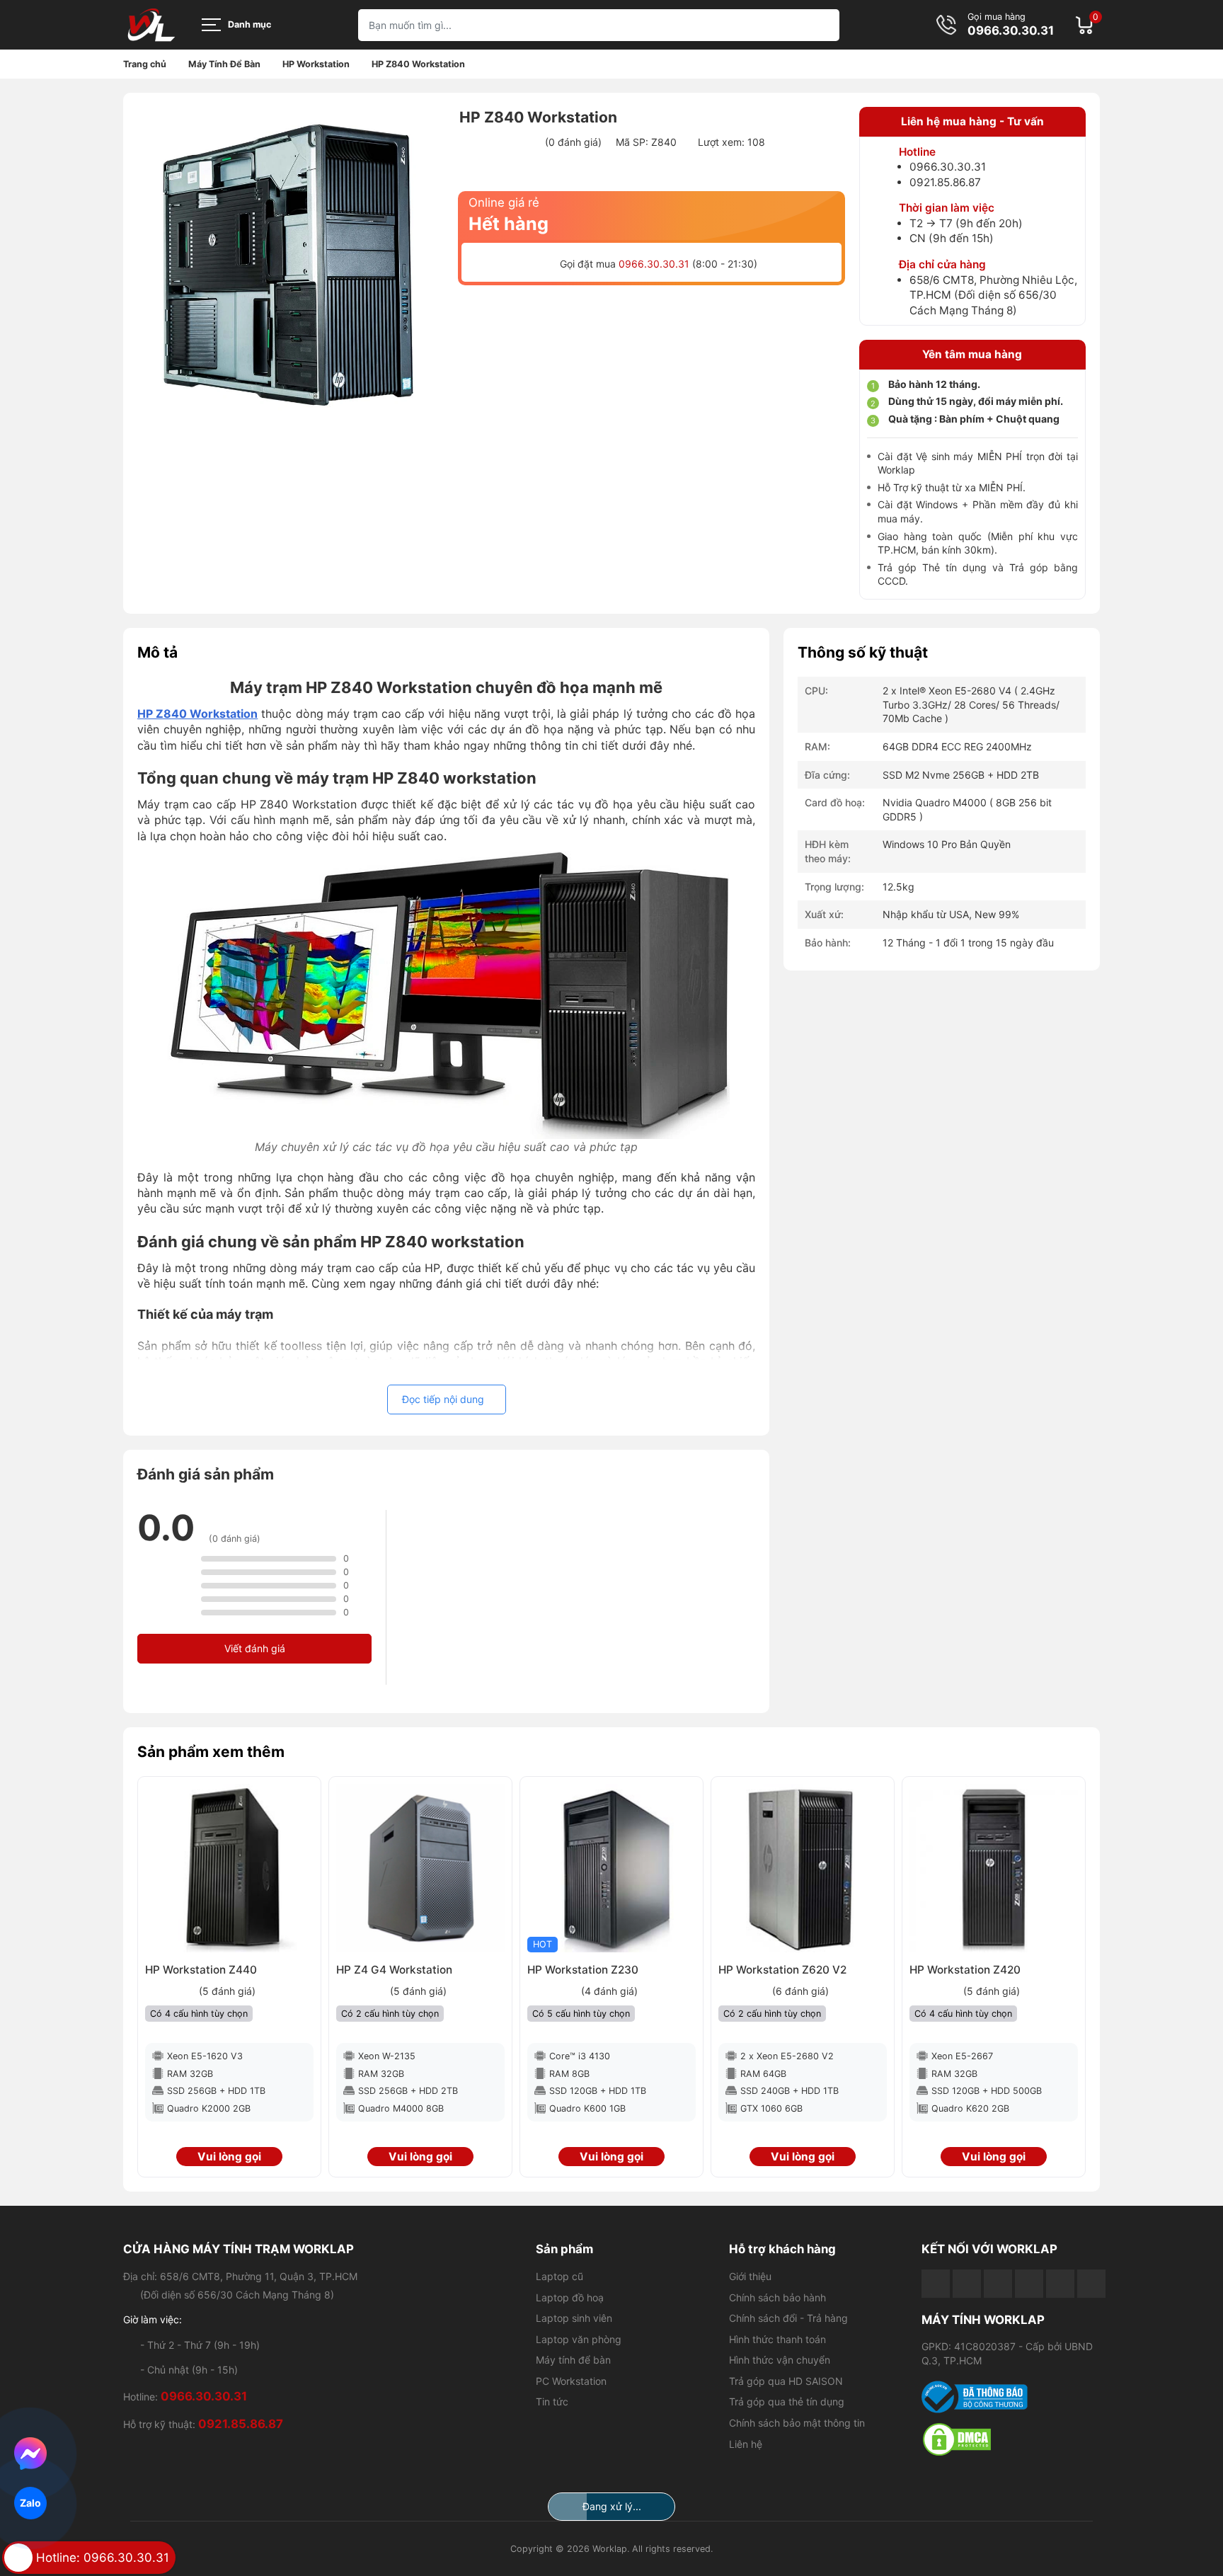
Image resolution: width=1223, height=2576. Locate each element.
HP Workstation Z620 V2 (782, 1970)
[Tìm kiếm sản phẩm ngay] (823, 25)
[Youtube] (967, 2284)
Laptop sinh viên (574, 2318)
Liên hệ (746, 2444)
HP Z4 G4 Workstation (394, 1970)
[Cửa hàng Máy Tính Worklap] (151, 25)
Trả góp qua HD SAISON (786, 2381)
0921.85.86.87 (945, 182)
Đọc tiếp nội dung (443, 1399)
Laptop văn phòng (579, 2339)
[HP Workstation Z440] (229, 1868)
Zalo (30, 2503)
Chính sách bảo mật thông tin (797, 2423)
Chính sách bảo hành (777, 2297)
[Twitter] (1029, 2284)
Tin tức (552, 2402)
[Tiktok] (998, 2284)
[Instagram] (1060, 2284)
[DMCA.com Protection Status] (1011, 2439)
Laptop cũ (559, 2276)
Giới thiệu (750, 2276)
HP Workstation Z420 (965, 1970)
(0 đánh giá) (573, 142)
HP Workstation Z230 (583, 1970)
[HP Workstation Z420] (994, 1868)
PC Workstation (571, 2381)
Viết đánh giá (255, 1648)
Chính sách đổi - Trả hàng (788, 2318)
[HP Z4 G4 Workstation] (420, 1868)
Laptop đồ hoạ (570, 2297)
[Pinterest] (1091, 2284)
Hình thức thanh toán (777, 2339)
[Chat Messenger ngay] (31, 2454)
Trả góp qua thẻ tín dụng (787, 2402)
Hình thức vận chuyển (780, 2360)
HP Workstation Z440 (201, 1970)
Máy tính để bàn (573, 2360)
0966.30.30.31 (1011, 31)
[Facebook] (936, 2284)
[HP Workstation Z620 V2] (803, 1868)
